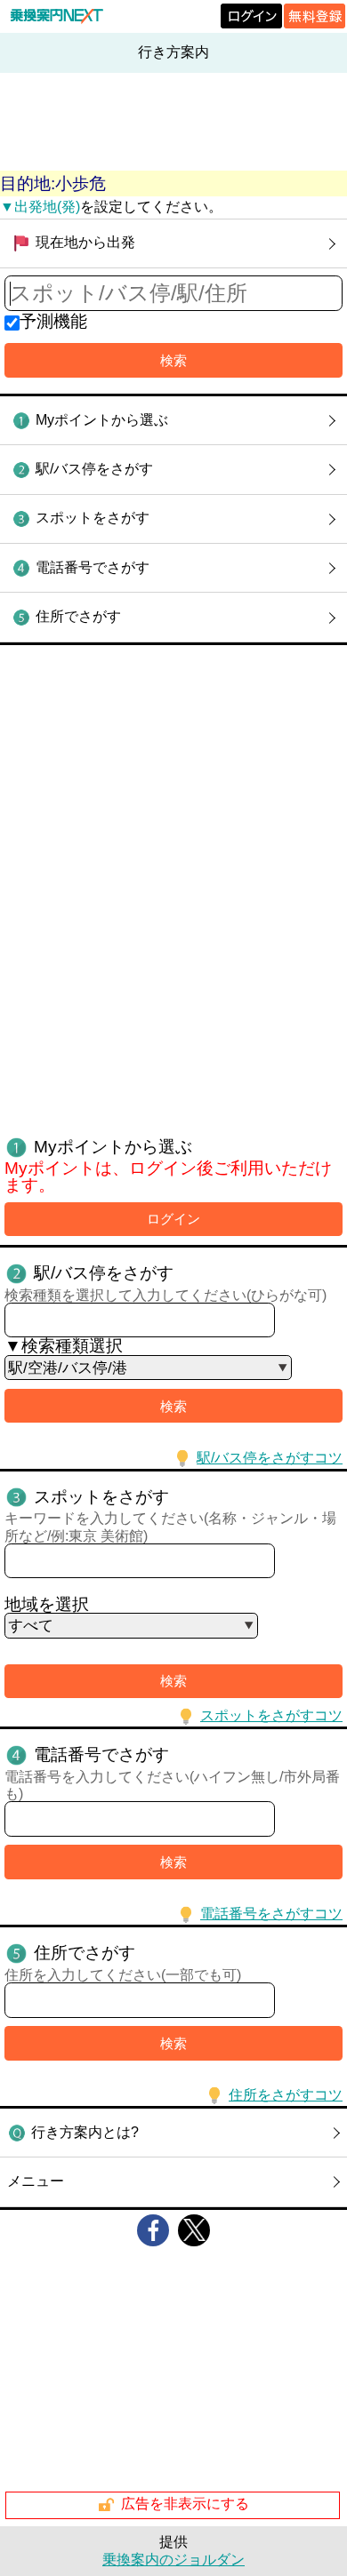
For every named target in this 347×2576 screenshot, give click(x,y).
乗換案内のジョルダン (173, 2560)
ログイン (173, 1219)
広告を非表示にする (185, 2504)
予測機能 (53, 321)
